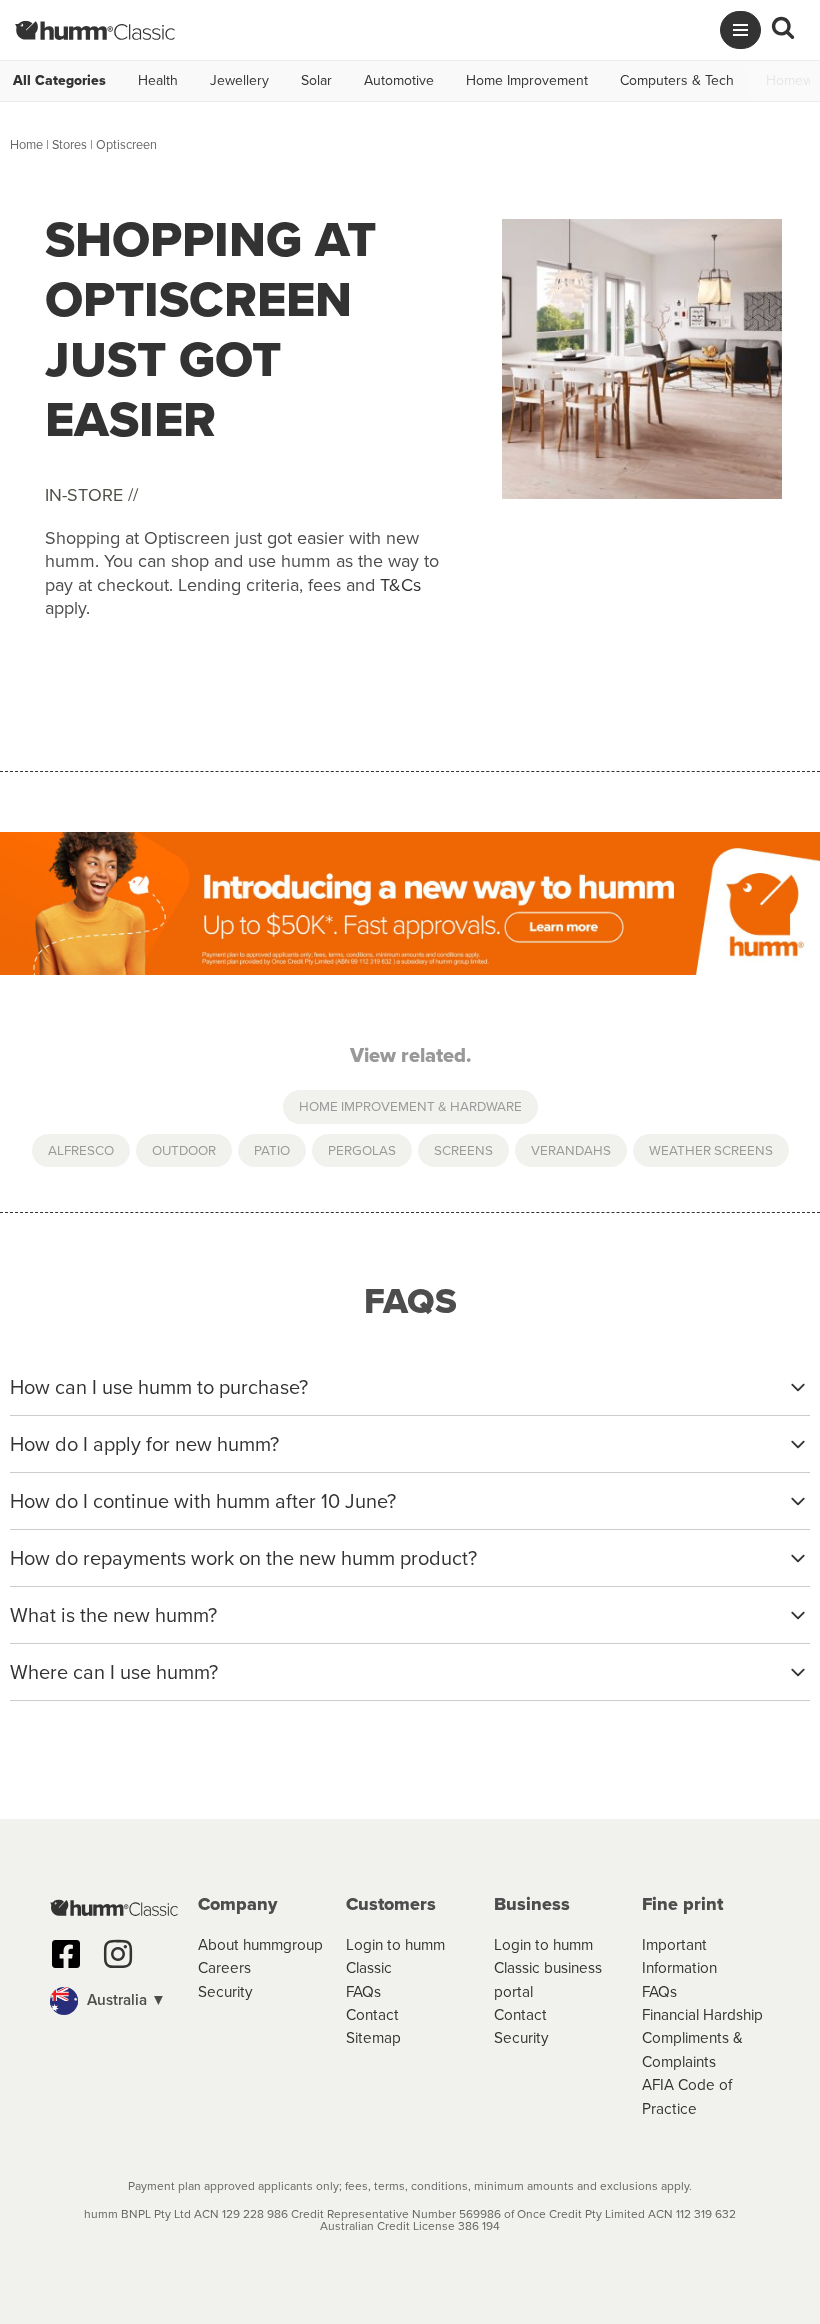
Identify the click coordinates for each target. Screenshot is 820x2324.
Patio (272, 1150)
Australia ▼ (124, 1999)
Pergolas (362, 1150)
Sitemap (373, 2037)
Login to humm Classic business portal (548, 1968)
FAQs (363, 1991)
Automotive (399, 81)
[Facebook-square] (66, 1954)
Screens (463, 1150)
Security (225, 1991)
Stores (69, 144)
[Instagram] (118, 1954)
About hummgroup (260, 1944)
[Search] (783, 30)
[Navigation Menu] (740, 30)
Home (26, 144)
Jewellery (239, 81)
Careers (224, 1967)
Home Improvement (527, 81)
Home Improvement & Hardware (410, 1106)
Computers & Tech (677, 81)
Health (158, 81)
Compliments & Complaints (692, 2049)
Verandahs (571, 1150)
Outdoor (184, 1150)
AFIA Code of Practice (687, 2096)
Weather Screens (711, 1150)
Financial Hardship (702, 2014)
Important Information (679, 1956)
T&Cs (400, 585)
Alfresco (81, 1150)
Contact (372, 2014)
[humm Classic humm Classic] (95, 30)
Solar (316, 81)
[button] (114, 2001)
